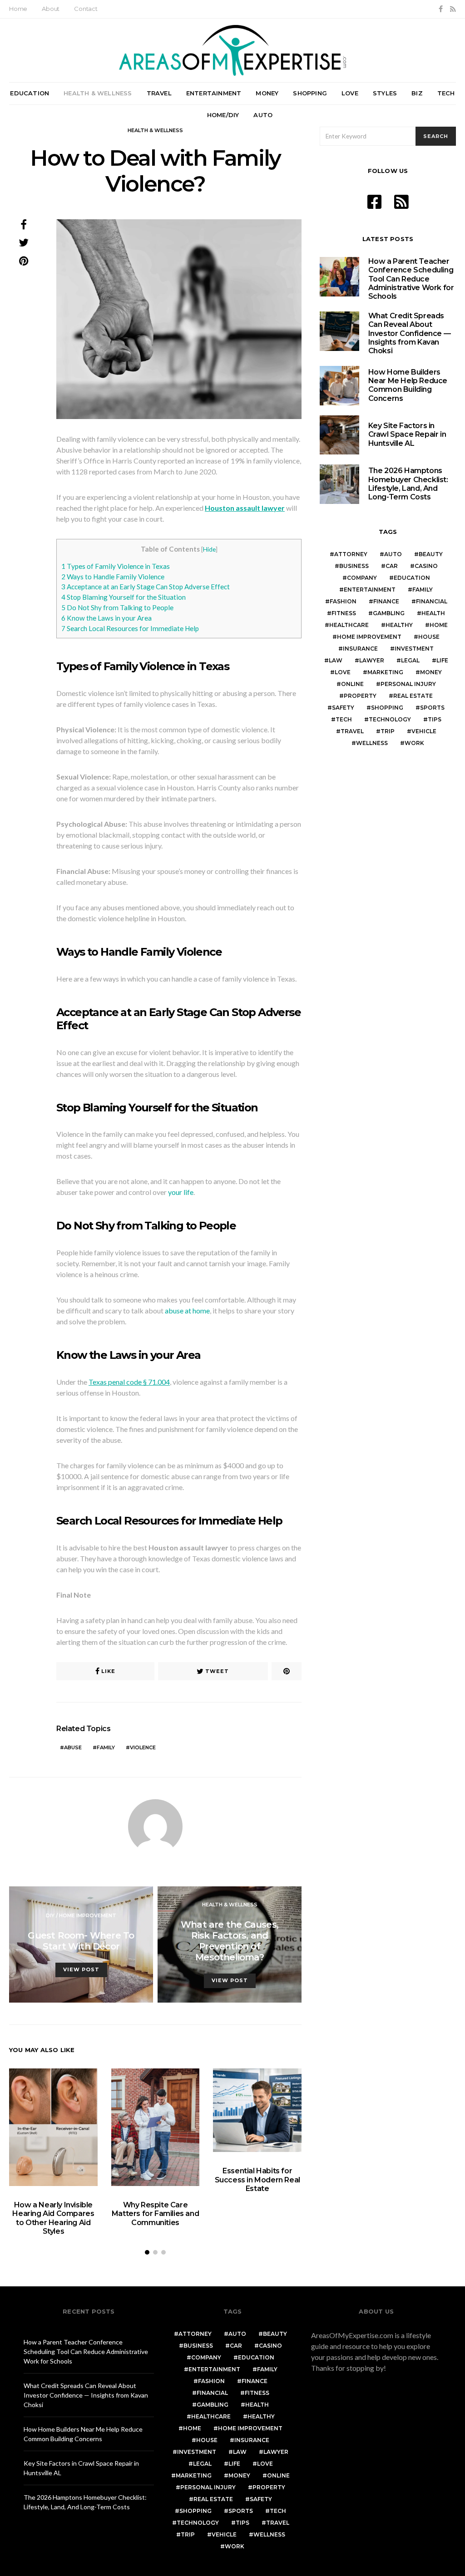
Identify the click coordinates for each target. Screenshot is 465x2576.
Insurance (360, 649)
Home (18, 9)
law (336, 660)
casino (426, 566)
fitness (344, 613)
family (106, 1747)
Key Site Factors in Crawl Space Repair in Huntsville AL (407, 434)
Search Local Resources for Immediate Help (130, 628)
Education (30, 93)
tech (344, 719)
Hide (209, 549)
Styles (385, 93)
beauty (431, 554)
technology (390, 719)
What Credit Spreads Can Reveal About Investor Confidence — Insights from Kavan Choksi (410, 333)
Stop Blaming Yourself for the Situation (124, 597)
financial (432, 601)
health (433, 613)
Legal (410, 660)
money (431, 672)
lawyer (372, 660)
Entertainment (214, 93)
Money (267, 93)
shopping (387, 708)
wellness (372, 743)
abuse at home (187, 1310)
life (442, 660)
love (343, 672)
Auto (263, 115)
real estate (413, 696)
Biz (417, 93)
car (392, 566)
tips (435, 719)
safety (343, 708)
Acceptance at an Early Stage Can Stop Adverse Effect (146, 587)
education (412, 578)
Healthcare (349, 625)
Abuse (73, 1747)
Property (360, 696)
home (439, 625)
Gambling (389, 613)
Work (414, 743)
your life (181, 1192)
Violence (143, 1747)
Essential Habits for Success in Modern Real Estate (257, 2179)
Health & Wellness (98, 93)
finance (386, 601)
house (429, 637)
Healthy (399, 625)
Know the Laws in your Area (106, 618)
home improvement (369, 637)
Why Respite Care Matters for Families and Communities (155, 2213)
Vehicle (424, 731)
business (354, 566)
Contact (86, 9)
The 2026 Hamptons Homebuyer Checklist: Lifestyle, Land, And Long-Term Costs (408, 484)
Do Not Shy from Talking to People (117, 607)
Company (362, 578)
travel (352, 731)
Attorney (351, 554)
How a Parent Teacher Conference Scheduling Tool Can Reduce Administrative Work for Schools (411, 279)
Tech (446, 93)
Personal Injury (408, 684)
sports (432, 708)
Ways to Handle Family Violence (113, 577)
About (51, 9)
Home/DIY (223, 115)
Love (350, 93)
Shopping (310, 93)
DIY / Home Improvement (81, 1915)
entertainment (370, 590)
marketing (385, 672)
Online (352, 684)
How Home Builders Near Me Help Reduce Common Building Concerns (408, 385)
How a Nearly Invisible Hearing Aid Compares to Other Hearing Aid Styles (53, 2218)
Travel (159, 93)
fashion (343, 601)
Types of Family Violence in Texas (116, 566)
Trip (388, 731)
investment (414, 649)
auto (393, 554)
